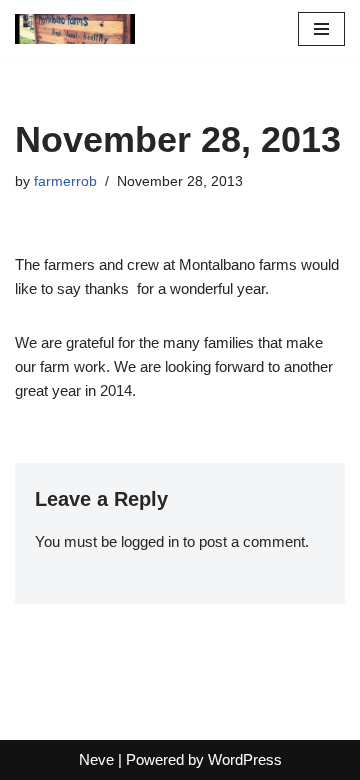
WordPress (245, 759)
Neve (96, 759)
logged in (150, 541)
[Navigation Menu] (321, 29)
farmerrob (65, 181)
